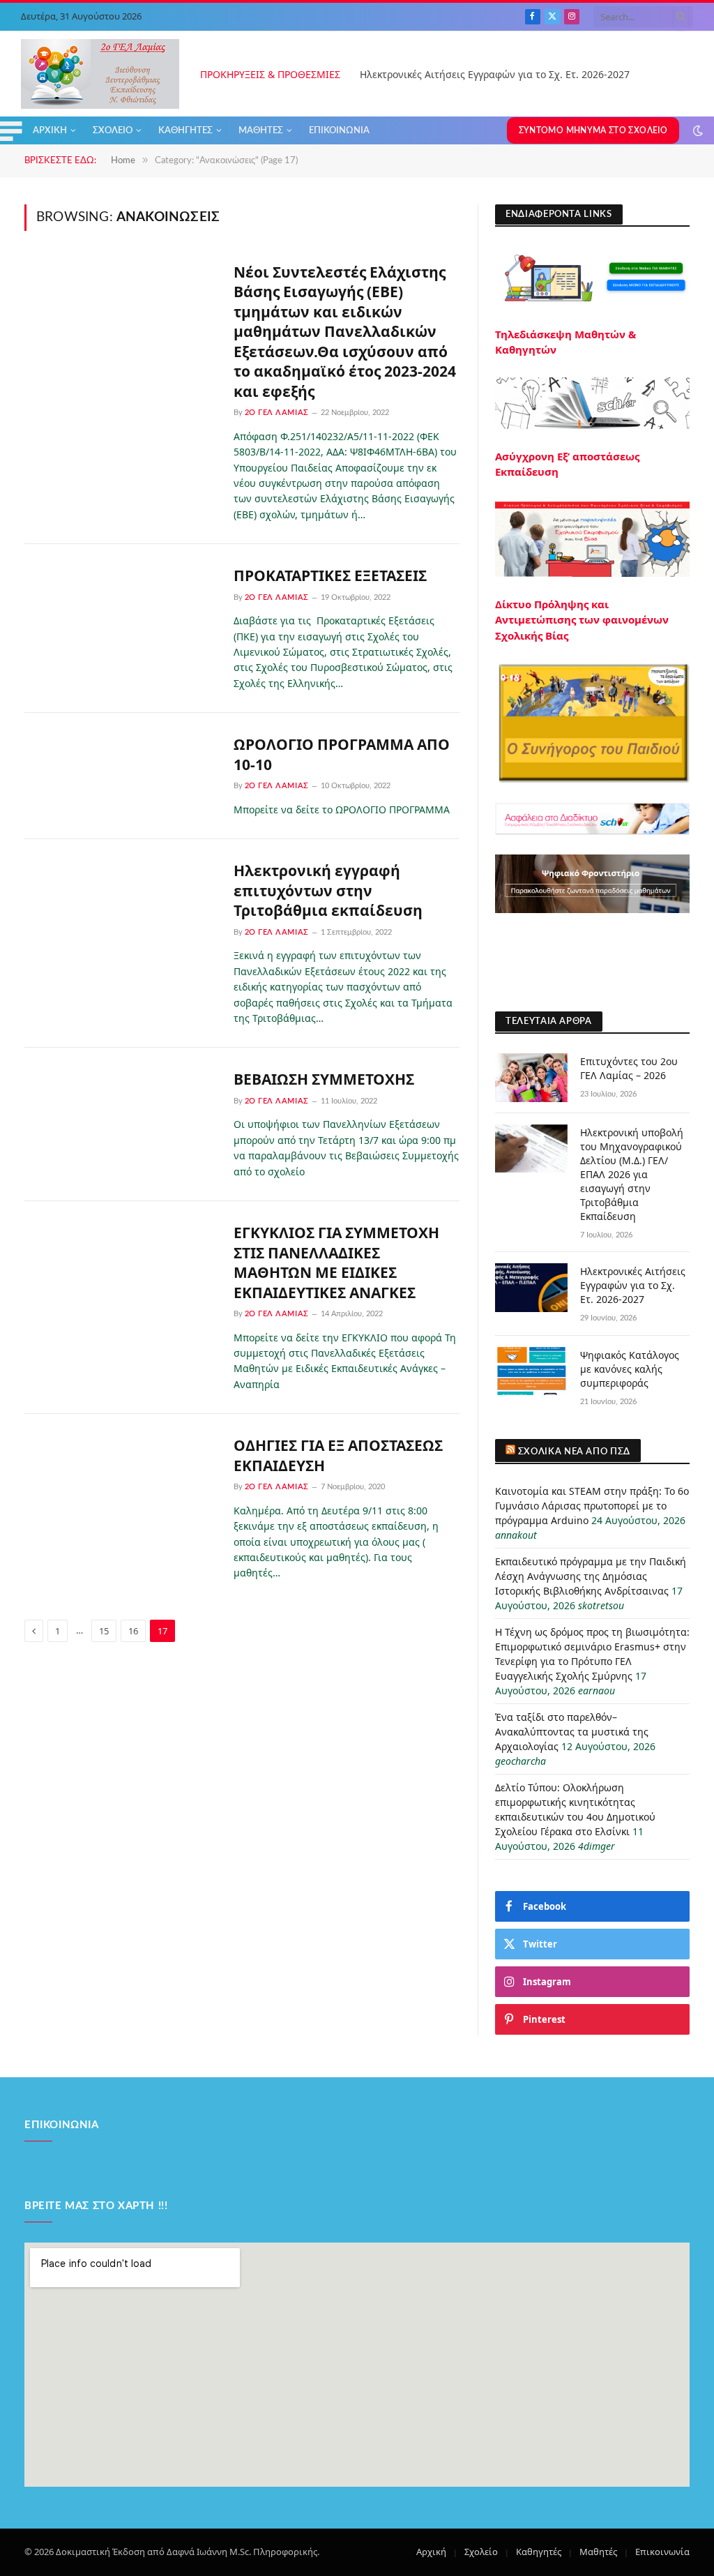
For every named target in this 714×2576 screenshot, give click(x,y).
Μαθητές (261, 130)
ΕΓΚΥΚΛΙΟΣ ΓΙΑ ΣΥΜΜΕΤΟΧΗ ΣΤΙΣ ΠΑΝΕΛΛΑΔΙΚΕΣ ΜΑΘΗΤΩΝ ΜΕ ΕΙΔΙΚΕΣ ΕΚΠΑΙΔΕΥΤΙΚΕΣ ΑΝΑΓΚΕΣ (336, 1263)
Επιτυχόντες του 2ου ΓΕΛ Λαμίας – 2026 (629, 1068)
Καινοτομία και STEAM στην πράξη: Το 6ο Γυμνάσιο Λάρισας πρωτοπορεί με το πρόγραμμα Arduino (592, 1506)
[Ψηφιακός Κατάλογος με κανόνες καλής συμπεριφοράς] (531, 1371)
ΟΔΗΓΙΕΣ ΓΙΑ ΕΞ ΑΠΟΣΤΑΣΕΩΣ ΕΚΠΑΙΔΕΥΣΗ (338, 1455)
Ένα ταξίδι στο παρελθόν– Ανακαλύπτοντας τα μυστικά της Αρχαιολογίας (572, 1732)
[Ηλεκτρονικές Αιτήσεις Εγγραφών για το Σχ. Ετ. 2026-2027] (531, 1287)
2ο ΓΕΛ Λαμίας (277, 413)
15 (104, 1631)
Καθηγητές (185, 130)
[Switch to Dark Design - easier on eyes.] (697, 130)
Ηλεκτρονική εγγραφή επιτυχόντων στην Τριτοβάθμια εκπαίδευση (328, 890)
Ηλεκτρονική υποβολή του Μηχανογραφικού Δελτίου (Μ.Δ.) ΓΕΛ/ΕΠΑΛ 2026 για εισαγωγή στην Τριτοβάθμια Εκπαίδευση (632, 1174)
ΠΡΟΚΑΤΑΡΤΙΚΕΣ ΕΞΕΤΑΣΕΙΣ (330, 575)
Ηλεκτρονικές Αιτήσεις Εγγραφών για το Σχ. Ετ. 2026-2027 (495, 75)
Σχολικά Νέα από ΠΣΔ (574, 1452)
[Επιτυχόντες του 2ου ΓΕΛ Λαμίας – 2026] (531, 1077)
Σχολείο (113, 130)
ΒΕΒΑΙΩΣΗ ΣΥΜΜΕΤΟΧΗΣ (324, 1079)
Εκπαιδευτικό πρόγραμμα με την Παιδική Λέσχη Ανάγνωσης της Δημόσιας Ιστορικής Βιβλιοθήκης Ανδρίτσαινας (591, 1576)
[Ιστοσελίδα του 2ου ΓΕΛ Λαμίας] (100, 74)
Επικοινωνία (339, 130)
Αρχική (50, 130)
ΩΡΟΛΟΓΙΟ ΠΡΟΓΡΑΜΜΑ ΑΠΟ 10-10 (342, 754)
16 (133, 1631)
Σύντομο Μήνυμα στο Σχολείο (593, 130)
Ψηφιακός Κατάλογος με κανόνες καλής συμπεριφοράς (630, 1369)
